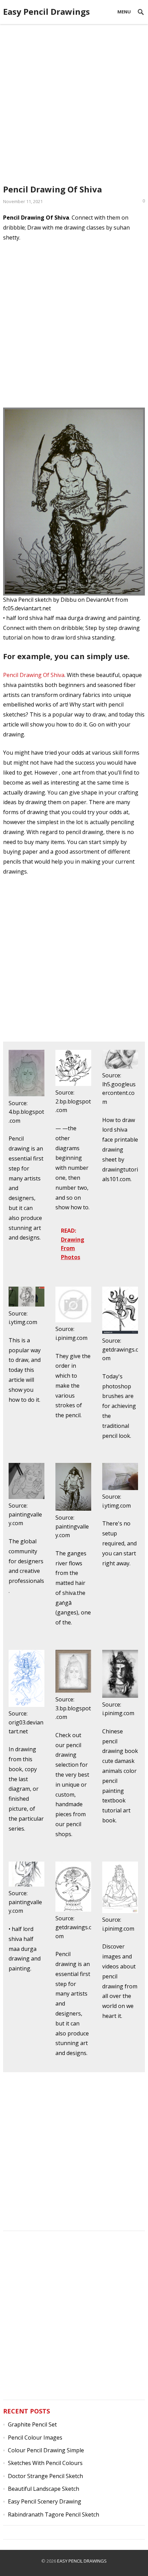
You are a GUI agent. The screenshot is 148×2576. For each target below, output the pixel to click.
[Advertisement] (74, 101)
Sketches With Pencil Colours (45, 2463)
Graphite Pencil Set (32, 2424)
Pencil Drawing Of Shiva (34, 675)
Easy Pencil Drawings (46, 12)
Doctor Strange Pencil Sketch (45, 2476)
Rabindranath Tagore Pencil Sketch (54, 2514)
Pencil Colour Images (35, 2438)
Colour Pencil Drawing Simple (46, 2450)
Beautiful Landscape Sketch (44, 2489)
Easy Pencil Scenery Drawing (45, 2501)
